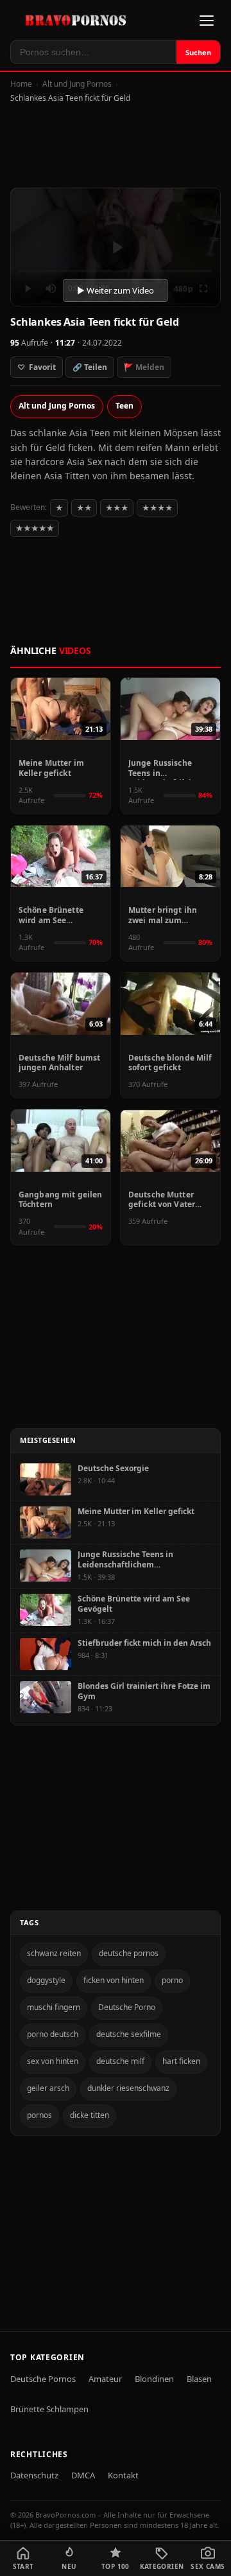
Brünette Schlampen (49, 2409)
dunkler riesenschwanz (128, 2088)
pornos (39, 2115)
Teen (124, 406)
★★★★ (157, 508)
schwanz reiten (54, 1953)
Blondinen (154, 2379)
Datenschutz (34, 2475)
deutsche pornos (129, 1953)
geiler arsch (48, 2088)
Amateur (105, 2379)
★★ (84, 508)
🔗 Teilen (90, 367)
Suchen (198, 52)
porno (172, 1980)
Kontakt (123, 2475)
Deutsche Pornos (43, 2379)
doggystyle (46, 1980)
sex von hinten (53, 2061)
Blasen (199, 2379)
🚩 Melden (144, 367)
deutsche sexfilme (129, 2034)
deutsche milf (120, 2061)
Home (21, 84)
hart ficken (181, 2061)
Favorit (37, 367)
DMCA (83, 2475)
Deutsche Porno (127, 2007)
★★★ (117, 508)
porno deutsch (53, 2034)
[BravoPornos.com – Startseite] (79, 20)
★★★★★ (35, 528)
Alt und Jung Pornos (77, 84)
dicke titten (90, 2115)
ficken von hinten (114, 1980)
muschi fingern (54, 2007)
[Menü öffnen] (207, 21)
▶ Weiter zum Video (116, 290)
